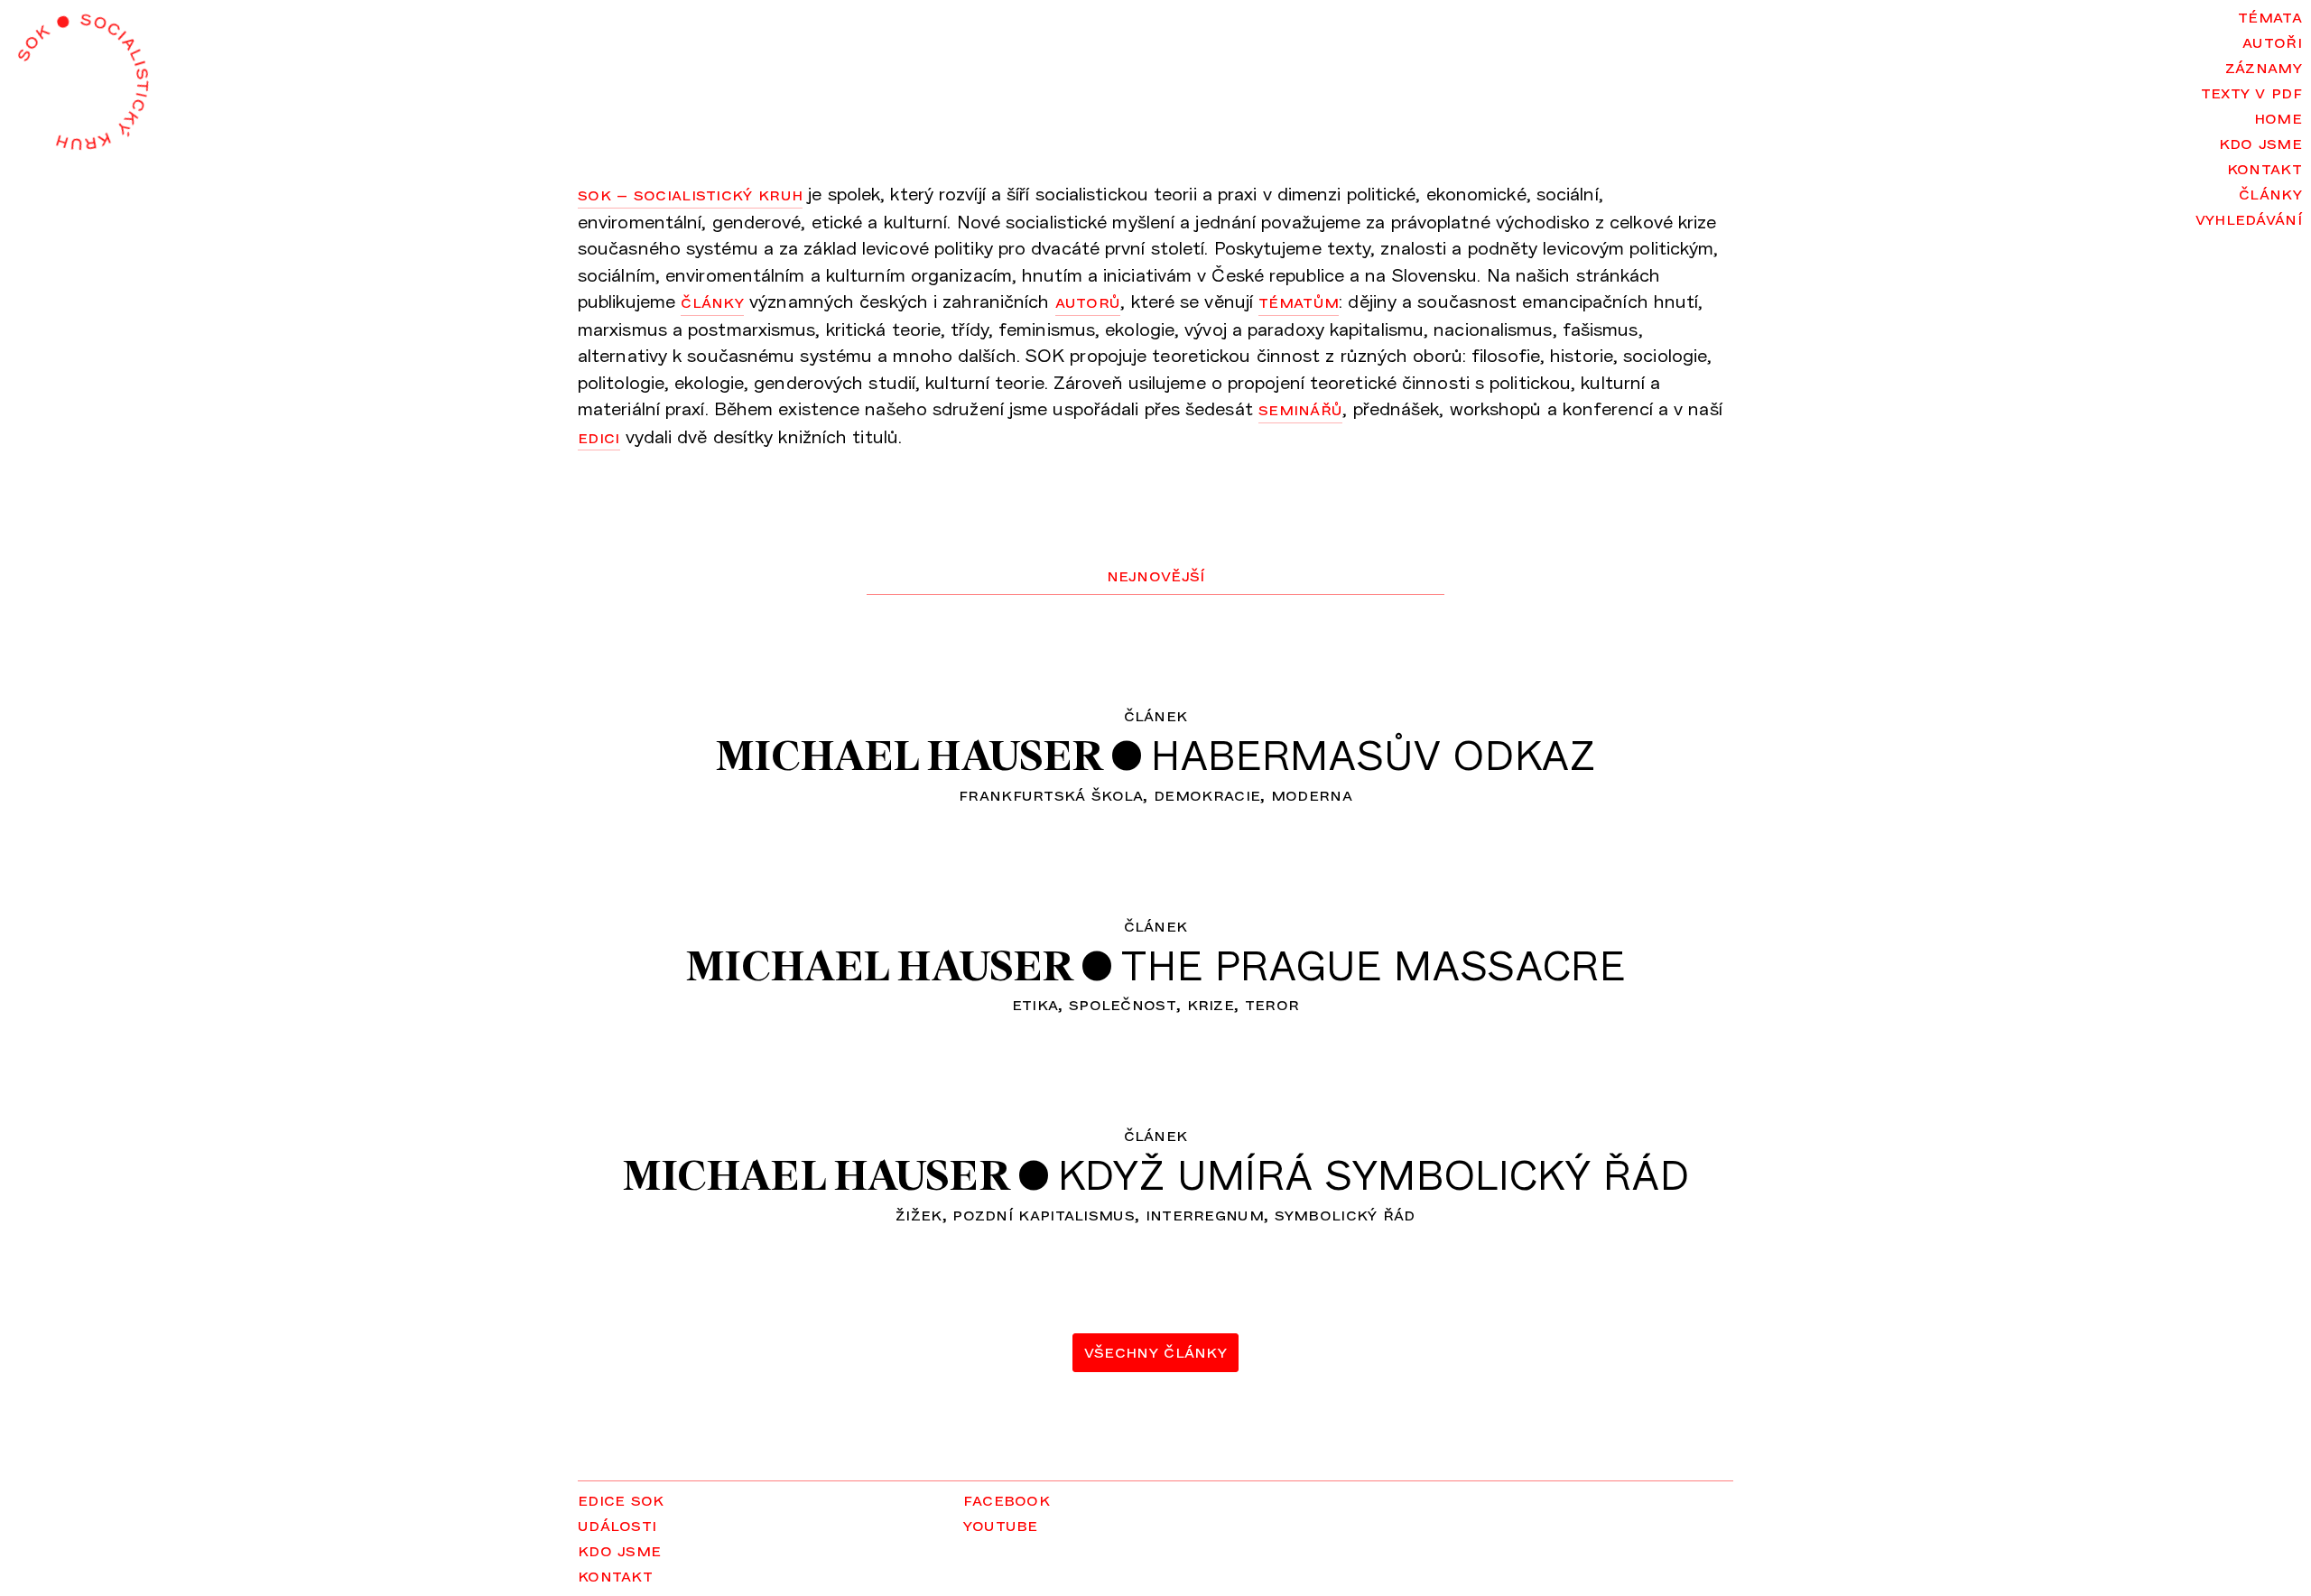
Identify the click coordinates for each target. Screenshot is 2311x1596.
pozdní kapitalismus (1044, 1213)
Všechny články (1155, 1350)
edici (599, 436)
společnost (1123, 1003)
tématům (1299, 301)
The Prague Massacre (1374, 965)
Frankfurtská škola (1051, 793)
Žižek (919, 1213)
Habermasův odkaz (1374, 754)
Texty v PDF (2251, 91)
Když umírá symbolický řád (1374, 1174)
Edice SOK (621, 1499)
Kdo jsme (2260, 142)
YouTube (1001, 1524)
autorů (1088, 301)
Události (617, 1524)
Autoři (2272, 41)
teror (1272, 1003)
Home (2278, 116)
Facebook (1007, 1499)
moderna (1312, 793)
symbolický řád (1345, 1213)
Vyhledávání (2249, 218)
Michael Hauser (909, 756)
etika (1035, 1003)
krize (1211, 1003)
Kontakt (2265, 167)
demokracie (1207, 793)
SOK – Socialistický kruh (690, 193)
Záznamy (2264, 66)
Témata (2270, 15)
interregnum (1205, 1213)
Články (2270, 192)
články (712, 301)
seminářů (1300, 408)
